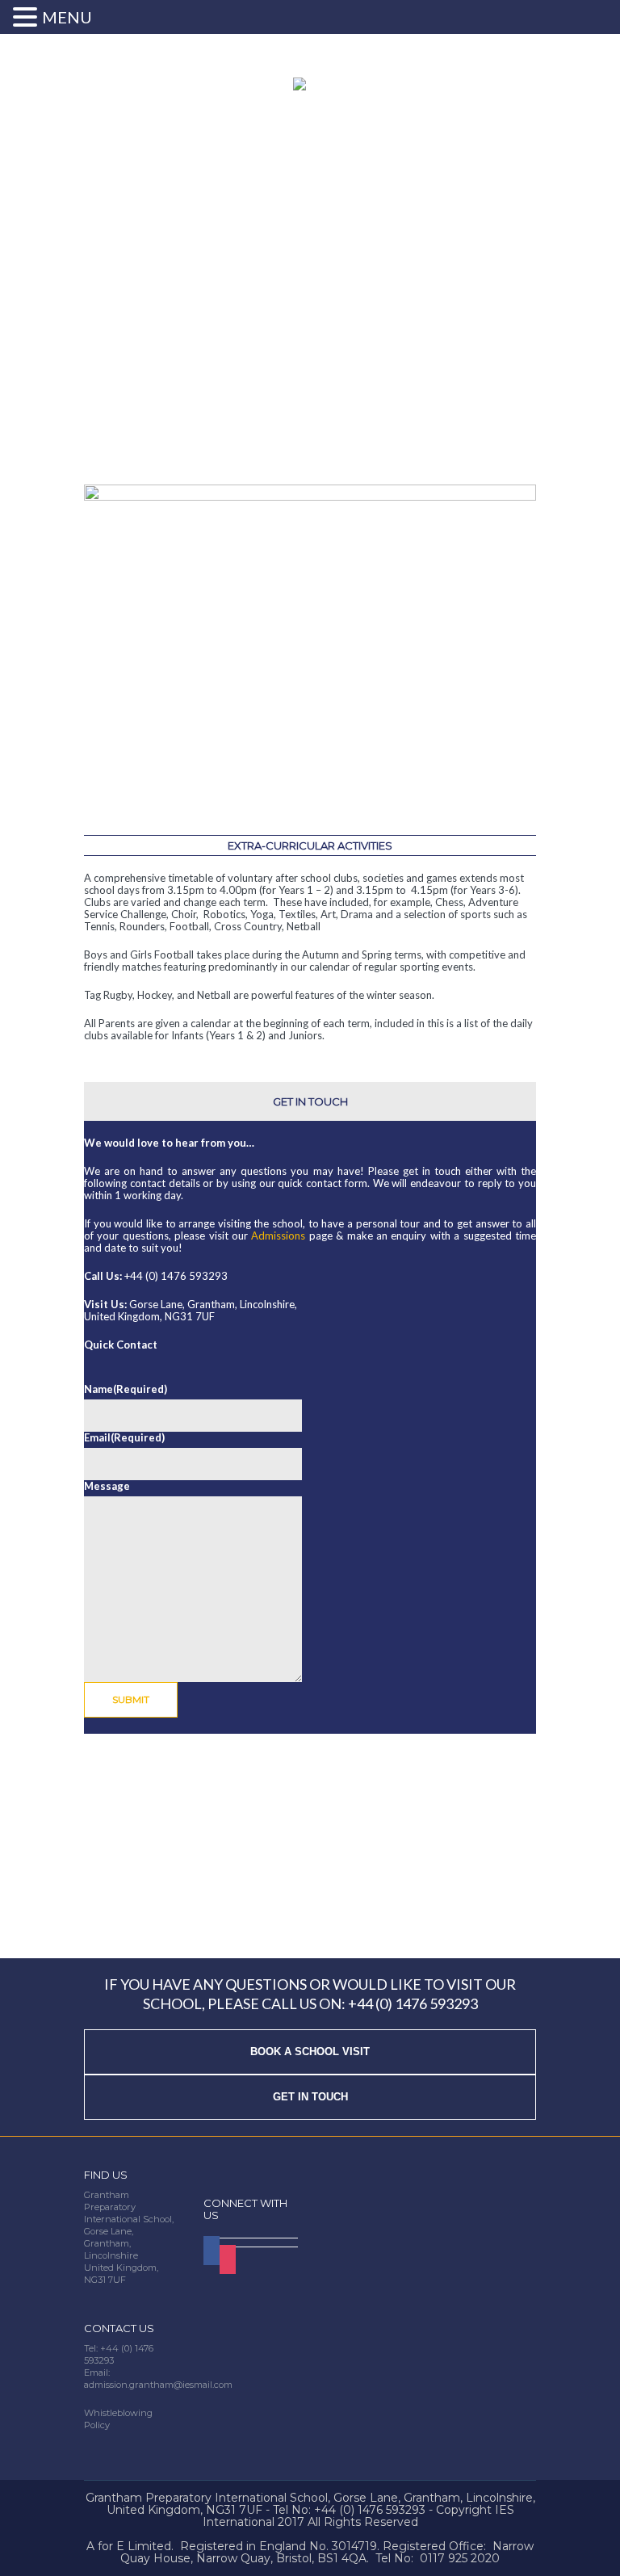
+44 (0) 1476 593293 (413, 2003)
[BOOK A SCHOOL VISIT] (310, 2035)
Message (107, 1486)
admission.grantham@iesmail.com (158, 2385)
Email (124, 1438)
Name (126, 1389)
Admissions (278, 1236)
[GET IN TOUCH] (310, 2081)
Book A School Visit (310, 2052)
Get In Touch (310, 2097)
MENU (67, 17)
